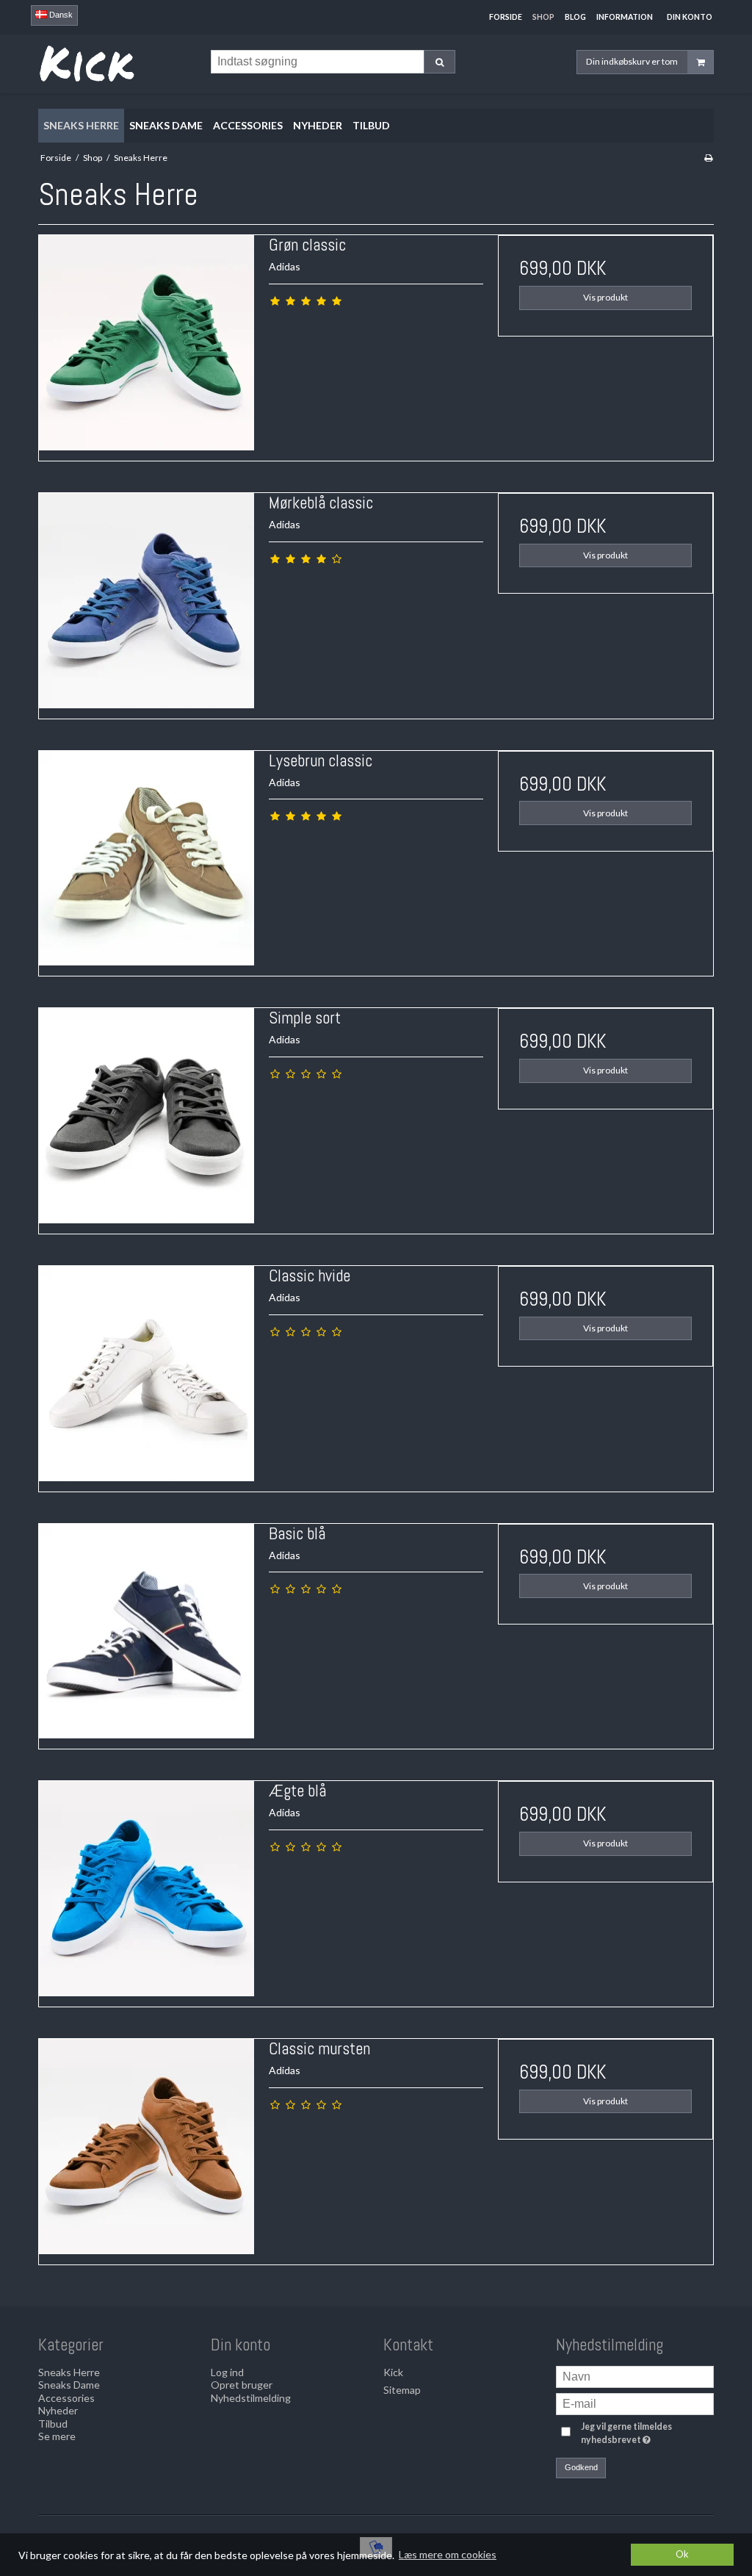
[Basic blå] (147, 1631)
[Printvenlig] (708, 158)
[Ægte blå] (147, 1889)
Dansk (60, 15)
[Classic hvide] (147, 1374)
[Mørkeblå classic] (147, 601)
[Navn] (635, 2375)
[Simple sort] (147, 1116)
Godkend (581, 2467)
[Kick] (117, 64)
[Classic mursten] (147, 2147)
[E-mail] (635, 2402)
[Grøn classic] (147, 343)
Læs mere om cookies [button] (448, 2554)
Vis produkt (605, 297)
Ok (682, 2554)
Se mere (57, 2436)
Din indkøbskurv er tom (632, 61)
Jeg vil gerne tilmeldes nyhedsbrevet (646, 2433)
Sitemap (402, 2390)
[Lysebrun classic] (147, 859)
